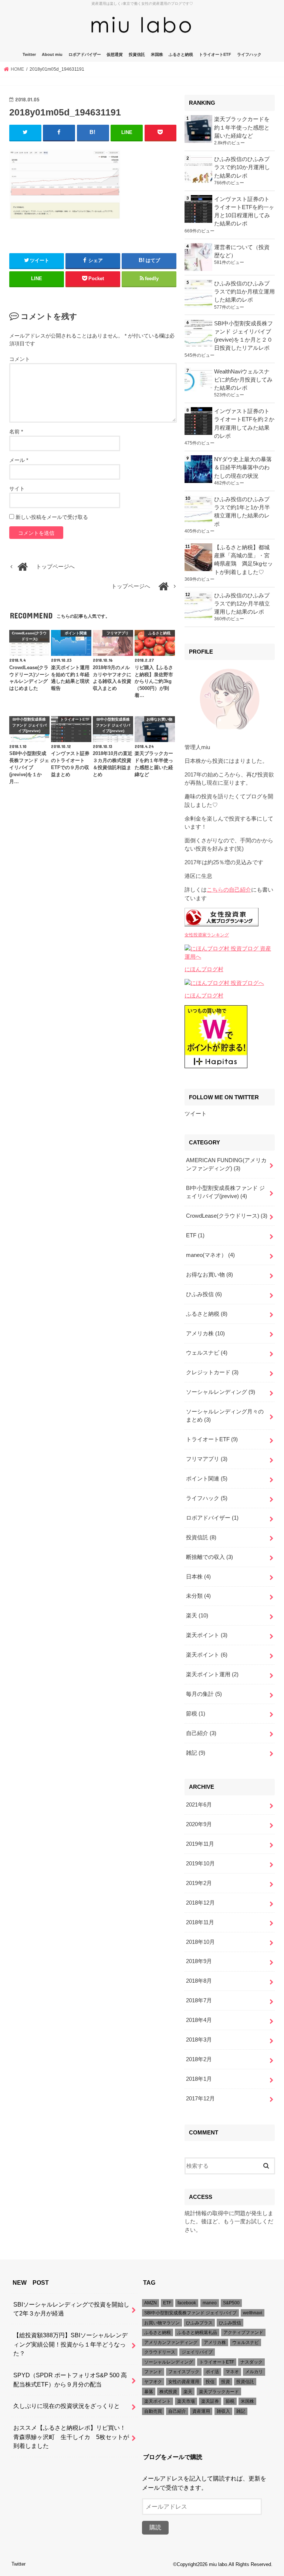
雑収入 (223, 2411)
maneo (210, 2303)
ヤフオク (153, 2382)
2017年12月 (200, 2099)
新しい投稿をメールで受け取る (52, 517)
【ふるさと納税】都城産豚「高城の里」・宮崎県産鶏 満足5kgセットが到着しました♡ (244, 560)
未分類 (198, 1596)
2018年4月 (199, 2020)
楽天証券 (210, 2401)
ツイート (196, 1114)
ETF (195, 1235)
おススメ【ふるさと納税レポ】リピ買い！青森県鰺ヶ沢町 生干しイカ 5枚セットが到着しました (71, 2437)
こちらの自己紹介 (229, 890)
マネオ (232, 2372)
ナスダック (251, 2362)
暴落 (149, 2392)
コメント (20, 359)
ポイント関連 (207, 1479)
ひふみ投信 (204, 1294)
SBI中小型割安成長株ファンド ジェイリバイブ (190, 2313)
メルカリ (254, 2372)
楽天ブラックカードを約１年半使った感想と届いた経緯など (242, 127)
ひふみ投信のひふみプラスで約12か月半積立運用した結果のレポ (242, 604)
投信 (210, 2382)
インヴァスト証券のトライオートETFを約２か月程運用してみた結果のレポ (244, 424)
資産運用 (201, 2411)
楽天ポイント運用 (212, 1674)
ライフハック (249, 54)
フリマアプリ (207, 1459)
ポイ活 (212, 2372)
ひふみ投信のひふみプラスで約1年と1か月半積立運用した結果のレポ (242, 512)
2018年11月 (200, 1922)
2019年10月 (200, 1864)
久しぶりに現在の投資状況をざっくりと (67, 2406)
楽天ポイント (207, 1635)
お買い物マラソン (162, 2323)
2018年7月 (199, 2000)
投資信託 (137, 54)
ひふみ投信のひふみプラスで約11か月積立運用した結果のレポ (244, 292)
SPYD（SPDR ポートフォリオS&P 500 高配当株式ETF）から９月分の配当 (70, 2380)
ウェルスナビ (207, 1353)
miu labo (218, 2564)
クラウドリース (160, 2352)
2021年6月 (199, 1805)
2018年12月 (200, 1903)
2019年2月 (199, 1883)
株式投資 (168, 2392)
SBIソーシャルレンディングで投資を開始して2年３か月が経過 (71, 2309)
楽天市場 (186, 2401)
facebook (187, 2303)
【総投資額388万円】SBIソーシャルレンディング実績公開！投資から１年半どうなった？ (70, 2344)
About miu (52, 54)
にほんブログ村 (204, 969)
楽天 (197, 1616)
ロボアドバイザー (85, 54)
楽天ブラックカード (219, 2392)
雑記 (196, 1753)
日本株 (198, 1577)
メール (19, 460)
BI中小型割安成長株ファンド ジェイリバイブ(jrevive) (225, 1192)
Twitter (29, 54)
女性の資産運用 (184, 2382)
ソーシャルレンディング (221, 1392)
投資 (226, 2382)
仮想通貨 (115, 54)
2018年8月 (199, 1981)
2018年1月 (199, 2079)
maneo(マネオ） (210, 1255)
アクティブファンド (243, 2332)
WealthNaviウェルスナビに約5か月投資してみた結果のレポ (243, 380)
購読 (155, 2527)
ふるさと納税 (181, 54)
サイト (17, 489)
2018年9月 (199, 1961)
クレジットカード (212, 1372)
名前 (16, 432)
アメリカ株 (205, 1334)
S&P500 (231, 2303)
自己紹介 (201, 1733)
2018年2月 (199, 2059)
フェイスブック (184, 2372)
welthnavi (253, 2313)
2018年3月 (199, 2040)
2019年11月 (200, 1844)
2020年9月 (199, 1824)
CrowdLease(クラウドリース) (227, 1216)
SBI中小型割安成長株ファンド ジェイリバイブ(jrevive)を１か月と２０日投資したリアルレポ (244, 336)
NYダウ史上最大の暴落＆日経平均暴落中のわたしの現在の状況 (243, 467)
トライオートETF (215, 54)
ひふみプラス (199, 2323)
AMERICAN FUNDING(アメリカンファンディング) (226, 1164)
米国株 (157, 54)
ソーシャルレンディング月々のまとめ (225, 1416)
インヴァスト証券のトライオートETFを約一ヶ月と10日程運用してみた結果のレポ (244, 212)
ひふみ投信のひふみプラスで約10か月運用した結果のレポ (242, 167)
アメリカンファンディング (171, 2342)
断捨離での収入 (209, 1557)
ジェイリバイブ (197, 2352)
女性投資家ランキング (207, 935)
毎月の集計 (204, 1694)
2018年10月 (200, 1942)
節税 (196, 1714)
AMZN (151, 2303)
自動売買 (153, 2411)
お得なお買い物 (209, 1275)
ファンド (153, 2372)
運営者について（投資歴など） (242, 251)
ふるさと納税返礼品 (197, 2332)
